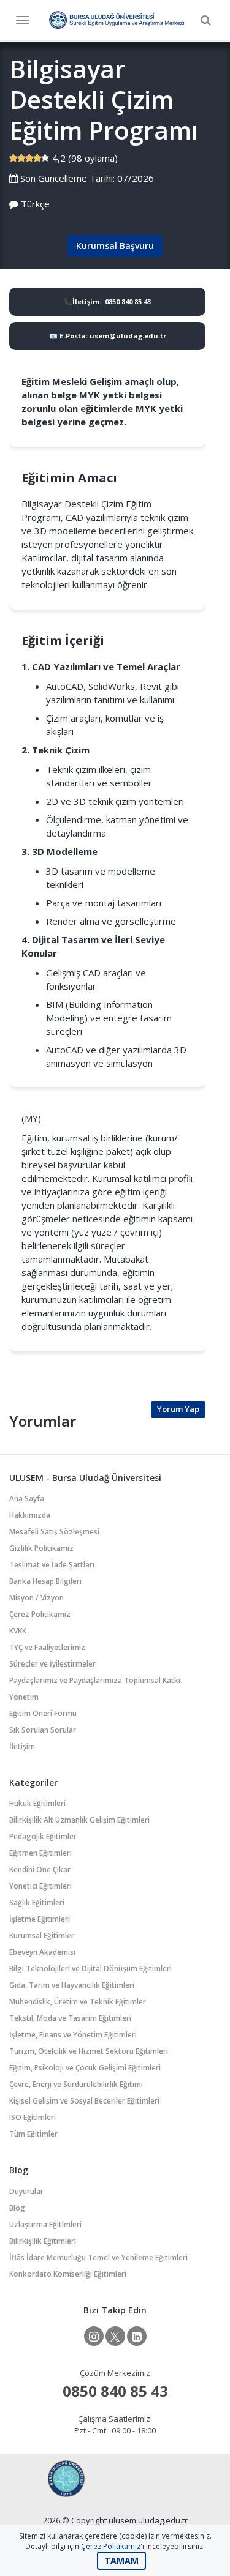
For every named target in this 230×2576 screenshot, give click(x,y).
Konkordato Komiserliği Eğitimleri (68, 2274)
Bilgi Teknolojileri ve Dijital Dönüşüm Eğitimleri (90, 1969)
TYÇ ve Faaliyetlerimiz (47, 1647)
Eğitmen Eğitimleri (40, 1853)
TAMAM (121, 2560)
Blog (17, 2208)
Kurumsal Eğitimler (42, 1936)
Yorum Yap (178, 1409)
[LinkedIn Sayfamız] (137, 2336)
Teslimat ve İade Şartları (52, 1565)
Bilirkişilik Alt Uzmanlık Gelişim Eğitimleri (79, 1820)
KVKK (18, 1631)
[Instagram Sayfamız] (94, 2336)
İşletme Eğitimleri (40, 1919)
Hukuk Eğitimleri (37, 1803)
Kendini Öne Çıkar (40, 1869)
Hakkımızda (30, 1515)
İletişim (22, 1746)
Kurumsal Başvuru (115, 246)
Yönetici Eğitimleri (40, 1886)
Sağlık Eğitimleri (37, 1902)
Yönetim (24, 1697)
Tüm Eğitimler (33, 2134)
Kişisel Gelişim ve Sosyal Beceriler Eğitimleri (84, 2101)
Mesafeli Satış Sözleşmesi (54, 1532)
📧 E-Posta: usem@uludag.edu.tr (108, 336)
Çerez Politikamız (40, 1614)
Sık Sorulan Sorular (43, 1730)
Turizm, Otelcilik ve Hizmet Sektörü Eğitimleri (89, 2051)
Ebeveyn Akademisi (42, 1952)
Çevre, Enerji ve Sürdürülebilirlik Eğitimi (76, 2084)
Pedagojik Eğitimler (43, 1836)
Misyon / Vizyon (36, 1598)
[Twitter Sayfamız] (115, 2336)
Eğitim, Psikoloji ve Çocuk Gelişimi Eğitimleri (85, 2068)
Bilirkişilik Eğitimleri (43, 2241)
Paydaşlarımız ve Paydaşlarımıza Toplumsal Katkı (95, 1680)
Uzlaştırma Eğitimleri (45, 2224)
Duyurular (26, 2191)
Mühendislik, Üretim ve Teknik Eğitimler (78, 2002)
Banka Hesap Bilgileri (45, 1581)
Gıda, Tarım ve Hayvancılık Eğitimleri (72, 1985)
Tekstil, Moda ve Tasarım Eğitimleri (70, 2018)
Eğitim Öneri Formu (43, 1713)
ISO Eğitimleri (33, 2117)
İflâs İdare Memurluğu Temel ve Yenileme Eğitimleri (98, 2257)
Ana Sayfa (27, 1499)
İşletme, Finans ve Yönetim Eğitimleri (73, 2035)
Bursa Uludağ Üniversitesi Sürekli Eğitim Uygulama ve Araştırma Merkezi (116, 20)
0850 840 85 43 (115, 2391)
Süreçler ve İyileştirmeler (52, 1664)
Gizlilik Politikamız (41, 1548)
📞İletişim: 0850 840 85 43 (107, 301)
